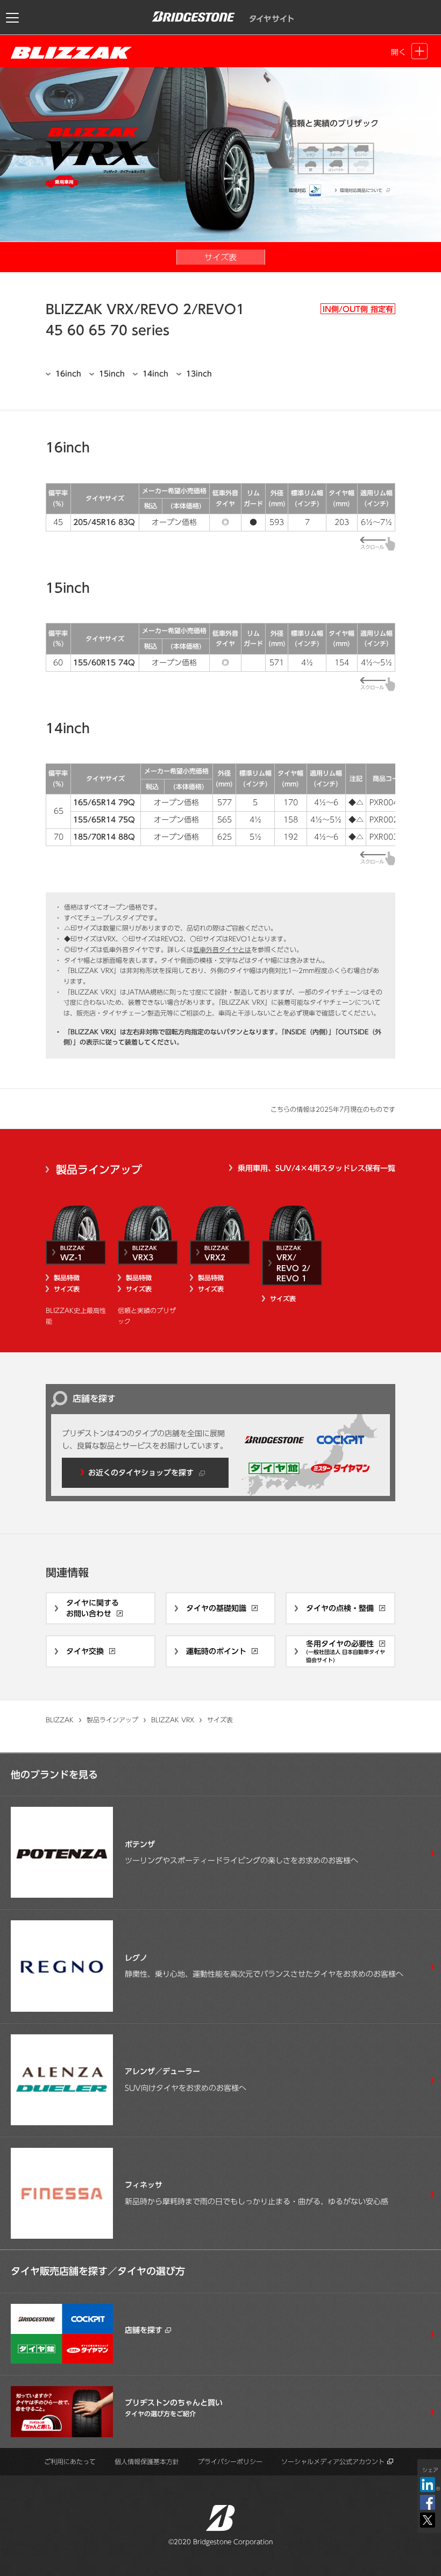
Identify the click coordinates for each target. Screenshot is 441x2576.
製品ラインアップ (99, 1169)
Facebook (428, 2502)
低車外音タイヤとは (222, 949)
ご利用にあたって (70, 2461)
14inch (155, 374)
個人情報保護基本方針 (147, 2461)
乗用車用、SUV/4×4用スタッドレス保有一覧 (316, 1168)
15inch (112, 374)
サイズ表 (67, 1289)
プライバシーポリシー (230, 2461)
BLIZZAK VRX (173, 1720)
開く (399, 52)
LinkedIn (430, 2485)
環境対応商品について (361, 190)
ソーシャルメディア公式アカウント (333, 2461)
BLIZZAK (60, 1720)
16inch (68, 374)
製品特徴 (67, 1278)
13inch (199, 374)
